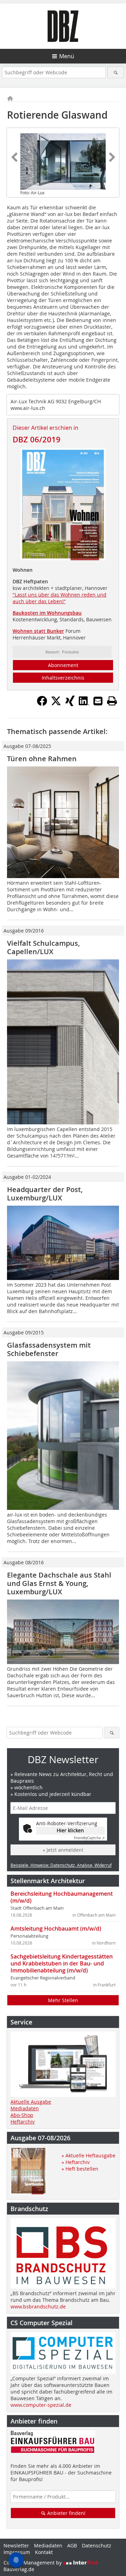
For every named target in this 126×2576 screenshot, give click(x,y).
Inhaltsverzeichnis (63, 678)
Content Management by (33, 2563)
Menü (67, 56)
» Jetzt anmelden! (63, 1850)
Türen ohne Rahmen (42, 759)
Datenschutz (97, 2545)
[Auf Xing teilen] (70, 704)
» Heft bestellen (80, 2169)
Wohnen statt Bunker (38, 631)
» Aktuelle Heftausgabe (89, 2155)
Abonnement (63, 665)
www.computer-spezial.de (41, 2405)
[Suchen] (116, 72)
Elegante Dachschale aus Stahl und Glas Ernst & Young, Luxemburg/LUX (59, 1583)
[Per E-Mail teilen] (98, 701)
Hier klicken (70, 1830)
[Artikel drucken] (112, 701)
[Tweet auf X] (56, 704)
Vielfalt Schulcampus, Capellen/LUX (43, 947)
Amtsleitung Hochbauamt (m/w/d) (56, 1929)
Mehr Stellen (63, 2000)
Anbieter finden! (66, 2513)
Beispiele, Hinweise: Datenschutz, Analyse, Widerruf (61, 1865)
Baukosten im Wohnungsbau (47, 613)
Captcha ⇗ (89, 1838)
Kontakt (44, 2552)
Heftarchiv (23, 2122)
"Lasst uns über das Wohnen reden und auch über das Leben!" (59, 598)
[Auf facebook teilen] (42, 704)
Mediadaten (25, 2108)
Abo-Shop (22, 2115)
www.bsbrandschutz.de (38, 2307)
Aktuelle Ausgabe (31, 2102)
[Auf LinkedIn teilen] (84, 704)
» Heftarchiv (76, 2162)
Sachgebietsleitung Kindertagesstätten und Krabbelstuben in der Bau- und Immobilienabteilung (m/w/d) (62, 1963)
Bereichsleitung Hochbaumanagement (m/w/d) (62, 1897)
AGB (72, 2545)
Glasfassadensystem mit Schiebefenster (49, 1349)
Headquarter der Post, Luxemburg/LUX (45, 1194)
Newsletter (16, 2545)
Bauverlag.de (19, 2569)
